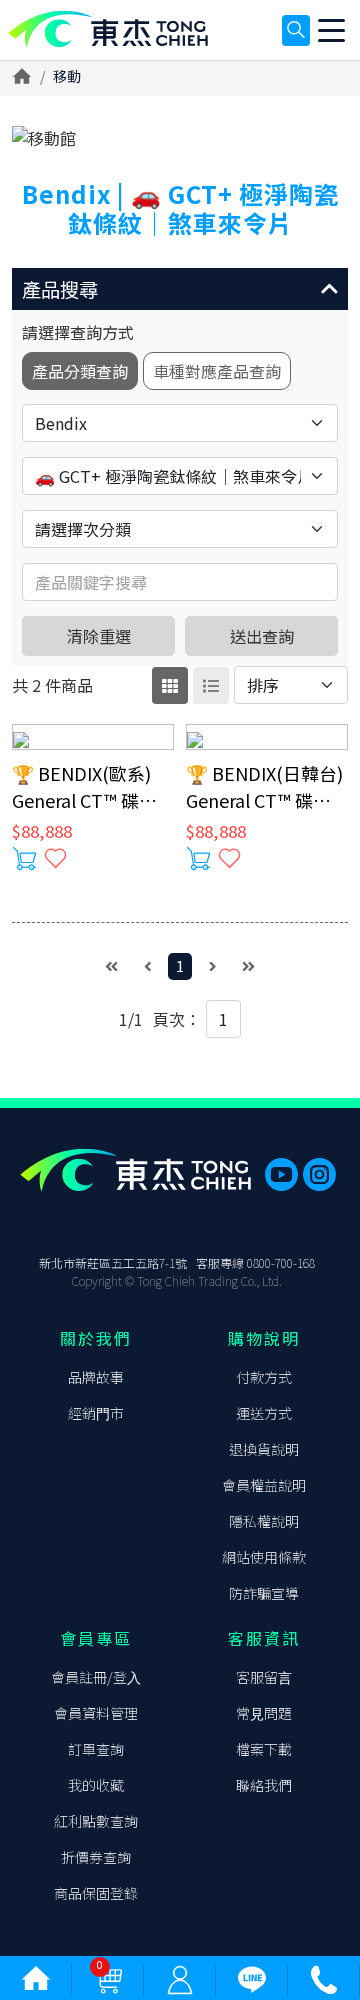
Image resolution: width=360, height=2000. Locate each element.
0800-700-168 (281, 1262)
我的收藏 (96, 1785)
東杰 (108, 29)
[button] (180, 289)
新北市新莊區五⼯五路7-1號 (113, 1262)
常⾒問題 (264, 1713)
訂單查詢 (96, 1749)
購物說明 (264, 1338)
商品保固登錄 (96, 1893)
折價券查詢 (96, 1857)
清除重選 (99, 636)
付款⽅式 (264, 1377)
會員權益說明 (264, 1485)
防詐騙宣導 (264, 1593)
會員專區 (96, 1638)
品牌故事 (96, 1377)
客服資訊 (264, 1638)
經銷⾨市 (96, 1413)
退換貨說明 (264, 1449)
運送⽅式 (264, 1413)
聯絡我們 (264, 1785)
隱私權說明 (264, 1521)
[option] (180, 138)
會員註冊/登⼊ (96, 1677)
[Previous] (148, 966)
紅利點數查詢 (96, 1821)
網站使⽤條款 (264, 1557)
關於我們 (96, 1338)
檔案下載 (264, 1749)
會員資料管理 (96, 1713)
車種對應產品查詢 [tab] (217, 371)
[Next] (213, 966)
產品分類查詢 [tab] (80, 371)
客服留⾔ (264, 1677)
